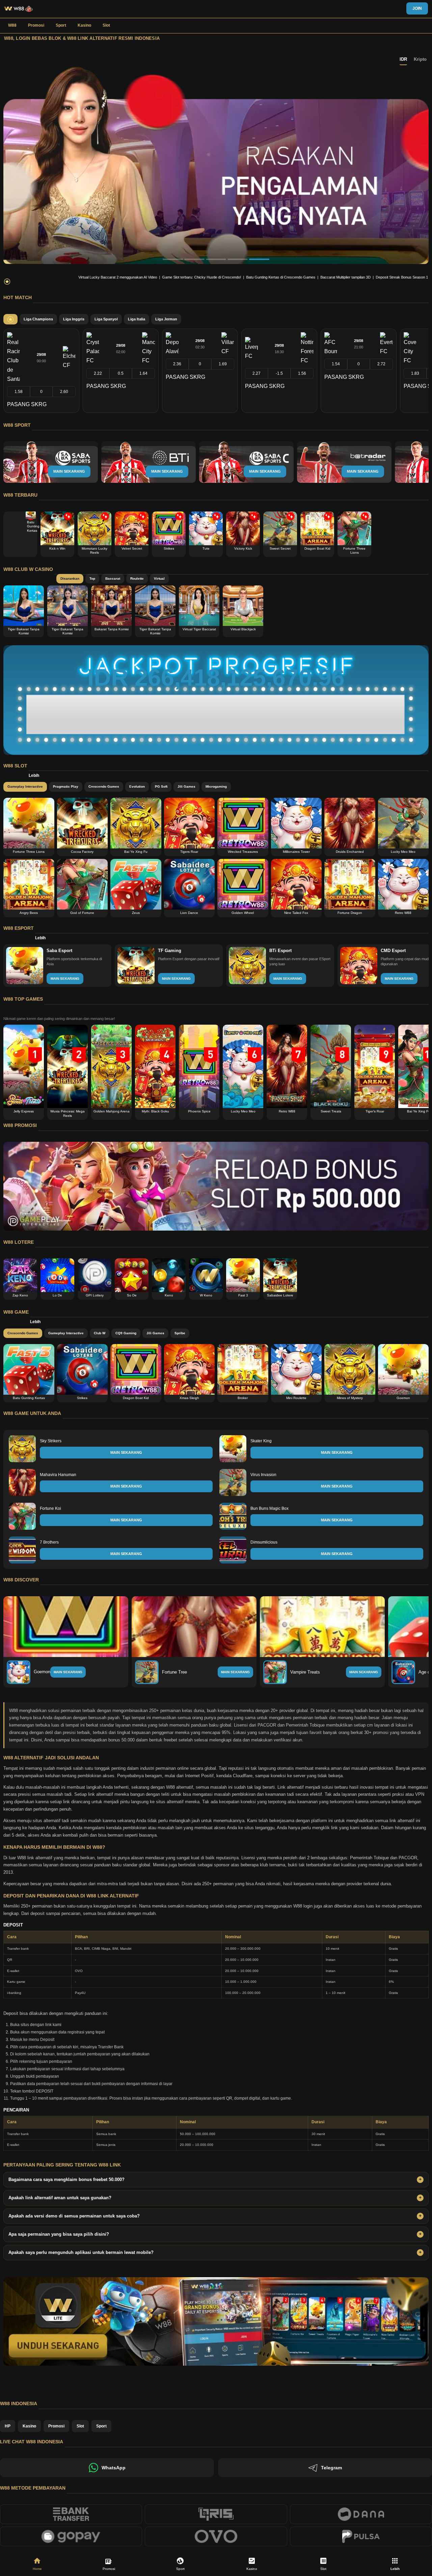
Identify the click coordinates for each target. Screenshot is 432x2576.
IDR (403, 59)
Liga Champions (38, 319)
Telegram (331, 2468)
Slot (106, 25)
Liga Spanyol (106, 319)
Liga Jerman (166, 319)
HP (8, 2426)
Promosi (36, 25)
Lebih (34, 776)
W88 (12, 25)
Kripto (420, 59)
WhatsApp (114, 2468)
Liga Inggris (74, 319)
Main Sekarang (68, 1672)
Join (417, 8)
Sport (61, 25)
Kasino (84, 25)
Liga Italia (137, 319)
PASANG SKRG (27, 404)
